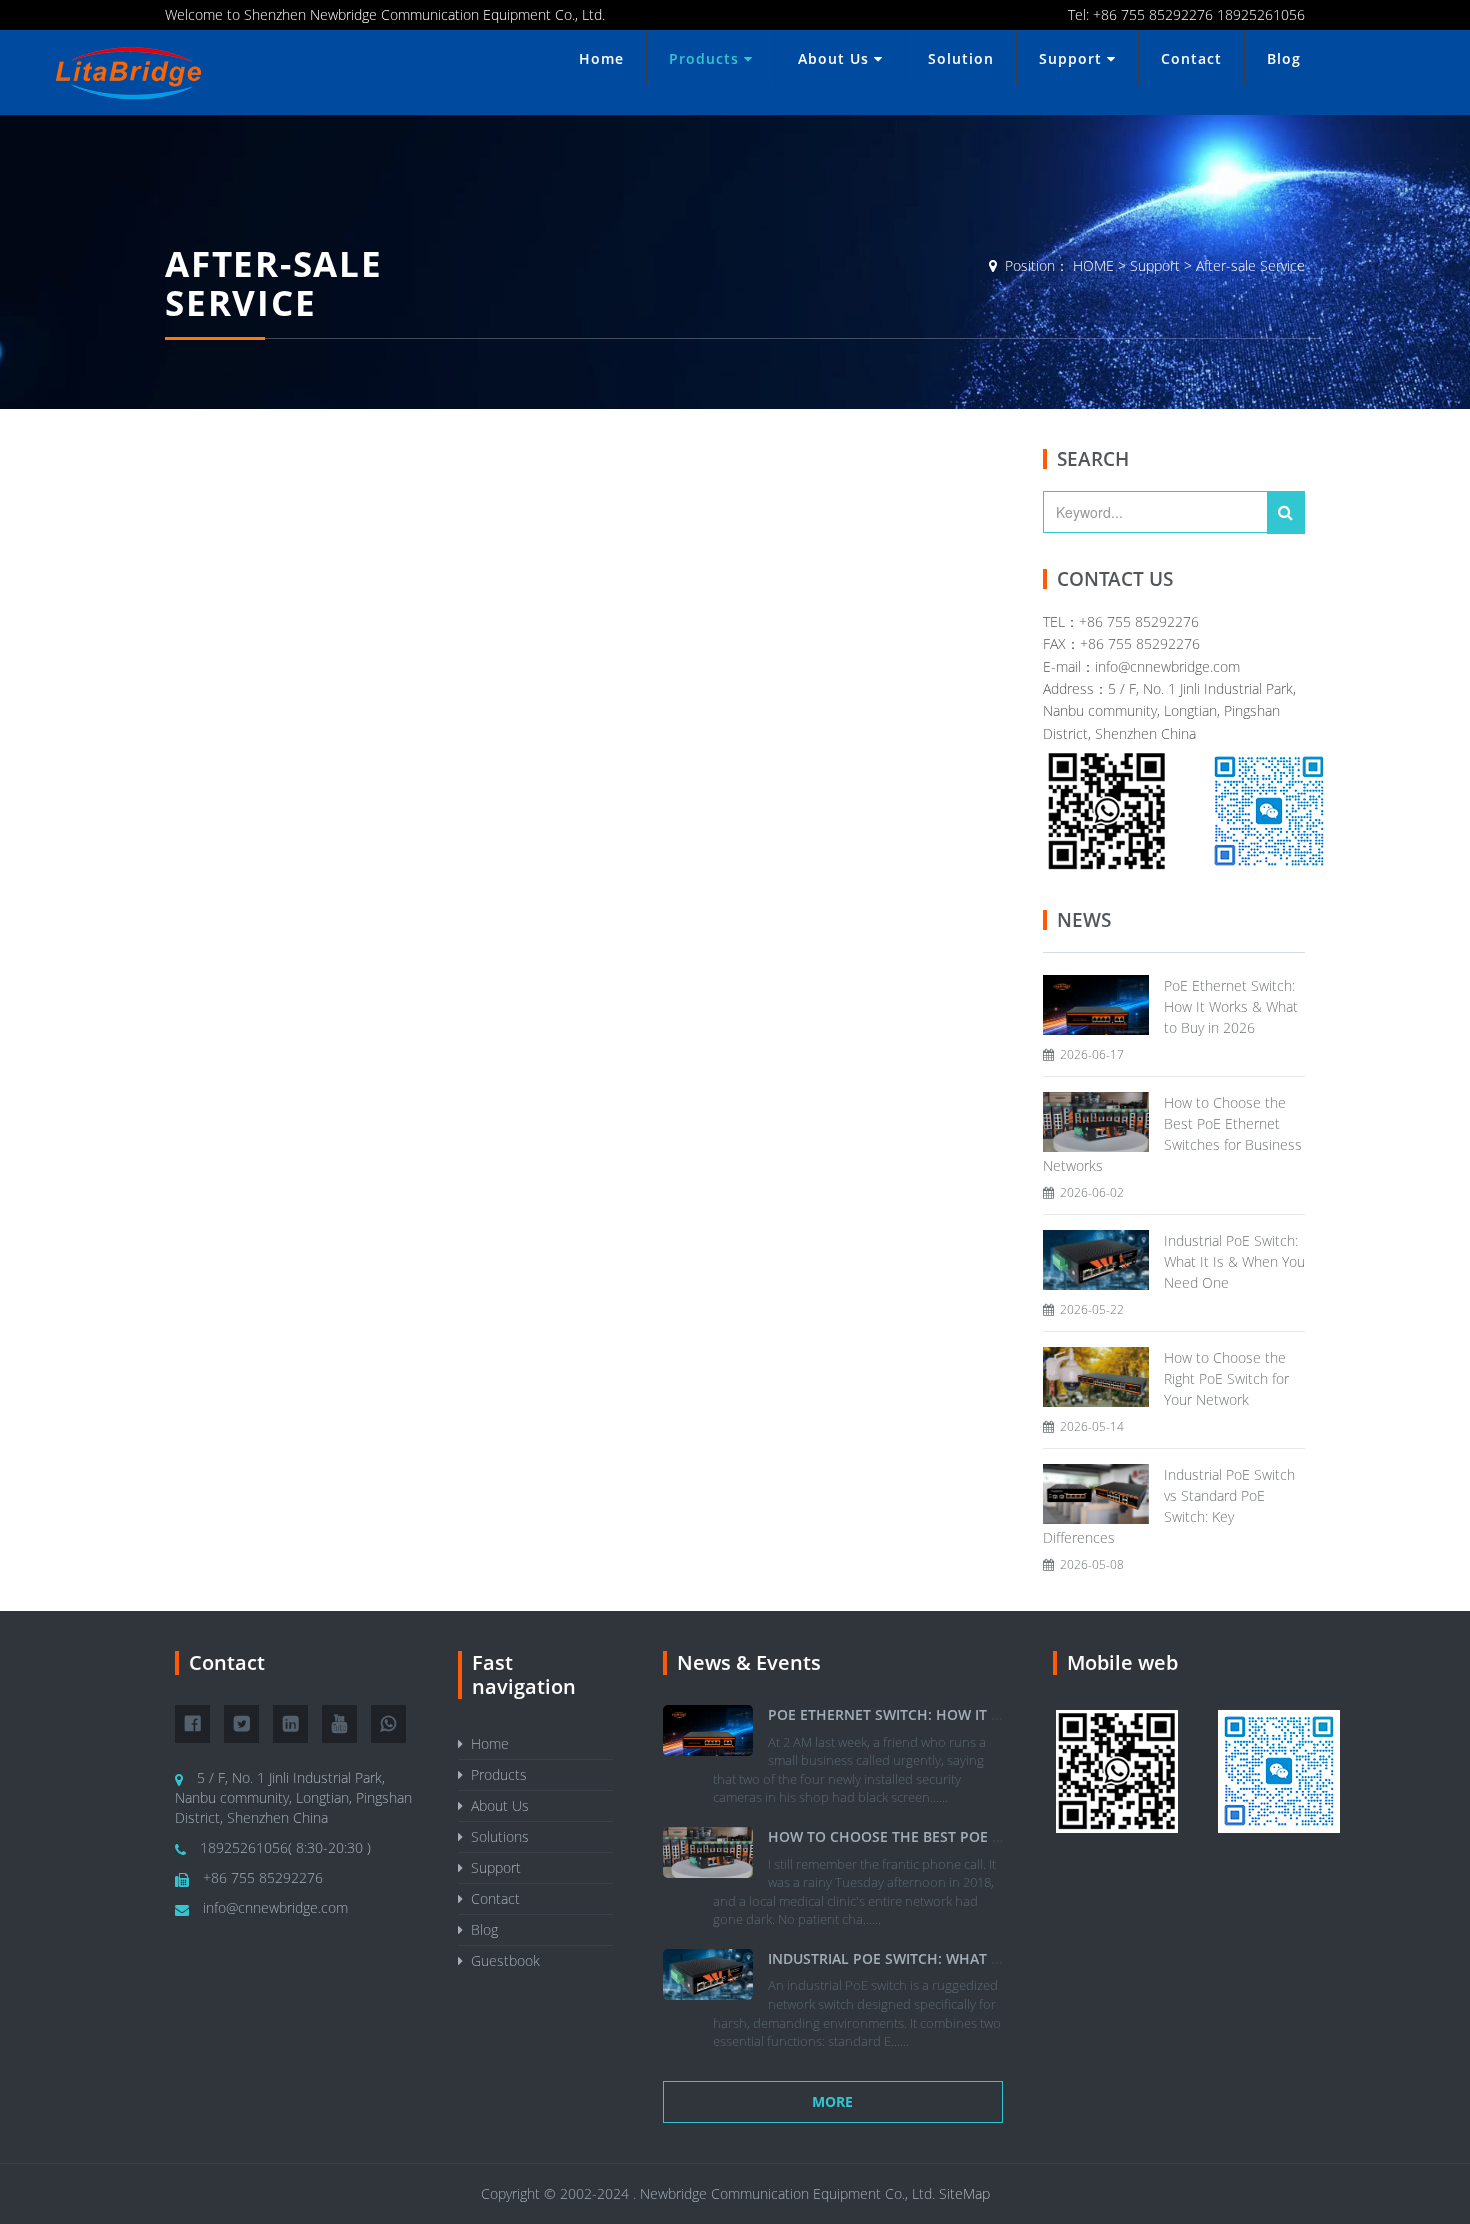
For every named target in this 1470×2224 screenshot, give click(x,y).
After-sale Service (1250, 265)
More (832, 2101)
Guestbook (501, 1960)
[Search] (1286, 512)
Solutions (496, 1836)
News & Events (749, 1662)
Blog (1284, 58)
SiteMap (964, 2193)
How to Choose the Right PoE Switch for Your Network (1226, 1378)
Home (601, 58)
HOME (1093, 265)
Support (1073, 58)
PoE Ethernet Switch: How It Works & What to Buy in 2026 (1231, 1006)
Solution (961, 58)
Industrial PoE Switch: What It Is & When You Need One (1234, 1261)
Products (706, 58)
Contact (1191, 58)
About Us (836, 58)
